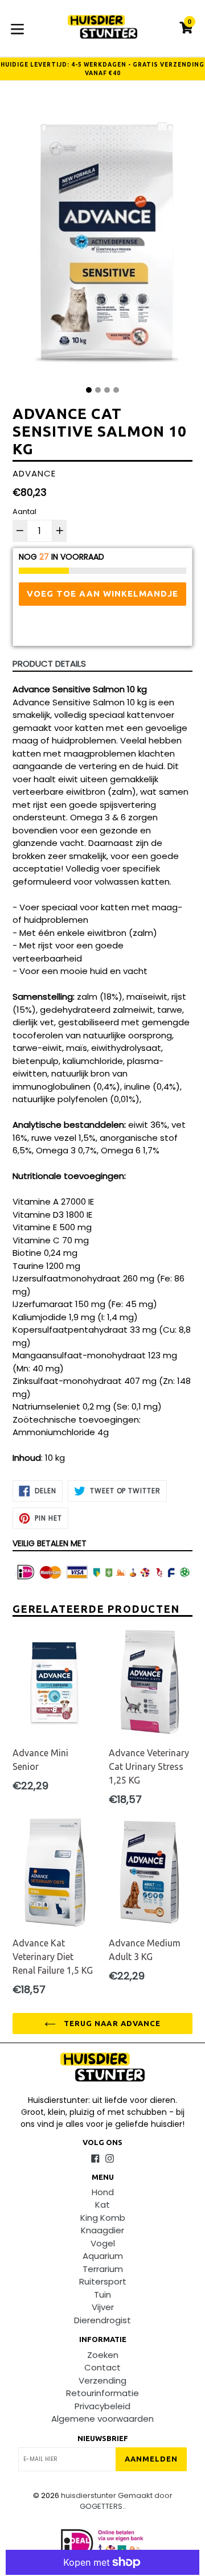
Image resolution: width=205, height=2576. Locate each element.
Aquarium (103, 2256)
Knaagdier (102, 2230)
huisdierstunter (89, 2495)
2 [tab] (98, 390)
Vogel (103, 2243)
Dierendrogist (102, 2320)
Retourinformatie (102, 2393)
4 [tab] (116, 390)
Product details (49, 663)
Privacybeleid (102, 2406)
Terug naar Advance (111, 2023)
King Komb (103, 2218)
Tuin (102, 2294)
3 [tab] (107, 390)
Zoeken (103, 2355)
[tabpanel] (102, 238)
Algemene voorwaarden (102, 2419)
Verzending (102, 2380)
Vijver (103, 2307)
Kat (102, 2205)
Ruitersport (103, 2281)
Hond (103, 2192)
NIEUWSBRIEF (103, 2438)
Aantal (24, 511)
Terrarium (103, 2269)
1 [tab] (89, 390)
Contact (102, 2367)
